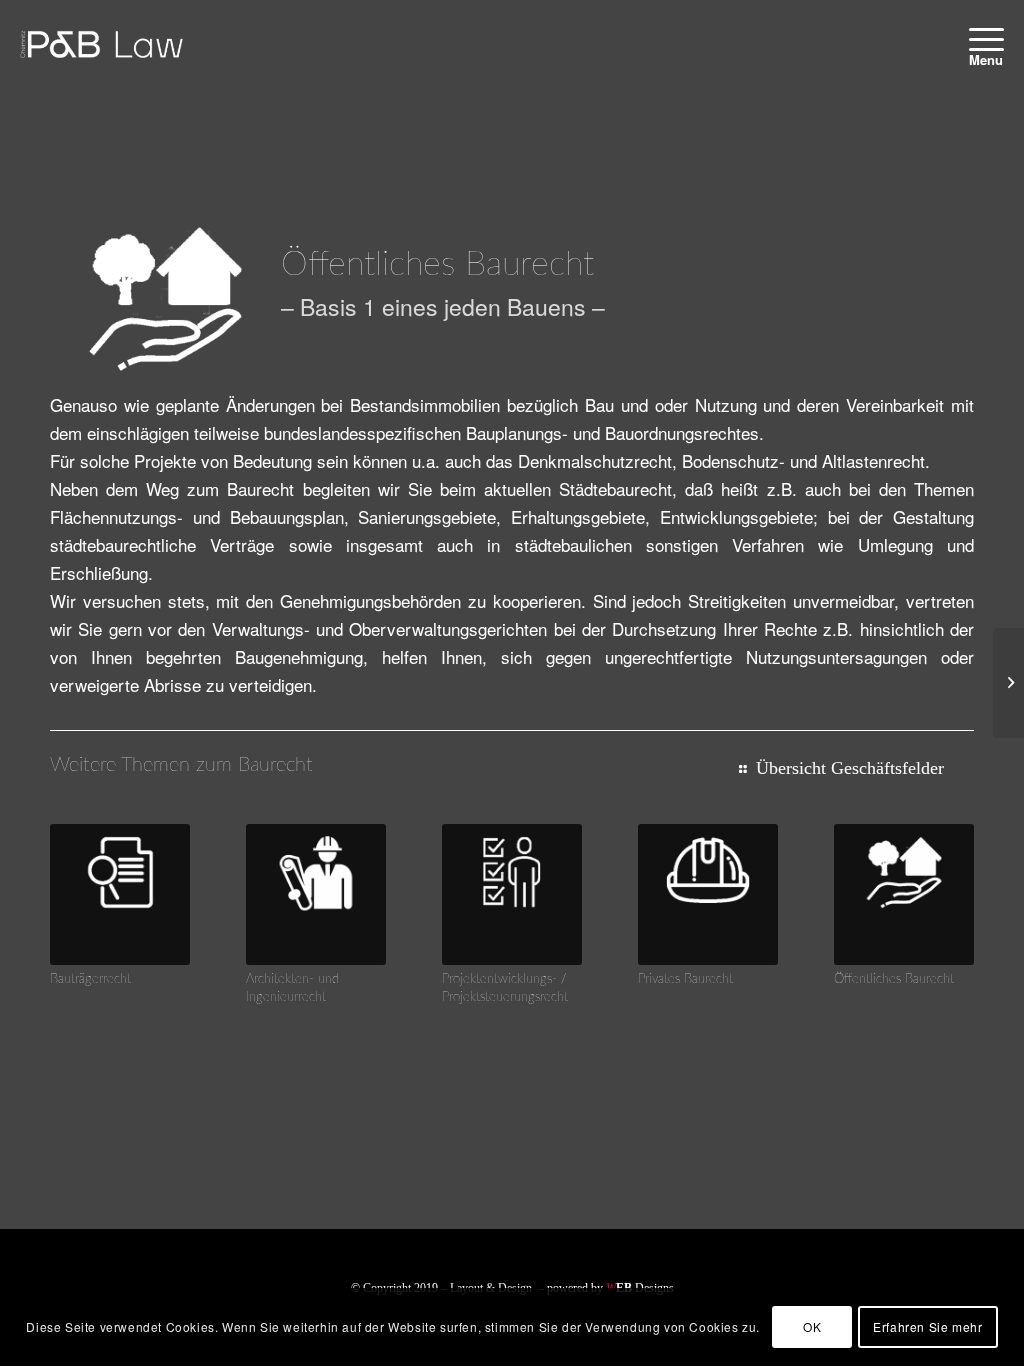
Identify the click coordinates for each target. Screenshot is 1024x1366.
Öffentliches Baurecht (894, 979)
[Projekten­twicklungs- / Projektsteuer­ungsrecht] (512, 894)
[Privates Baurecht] (708, 894)
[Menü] (980, 38)
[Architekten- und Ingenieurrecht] (316, 894)
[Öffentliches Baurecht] (904, 894)
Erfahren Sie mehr (927, 1326)
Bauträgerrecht (90, 979)
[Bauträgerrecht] (120, 894)
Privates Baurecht (685, 979)
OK (812, 1326)
